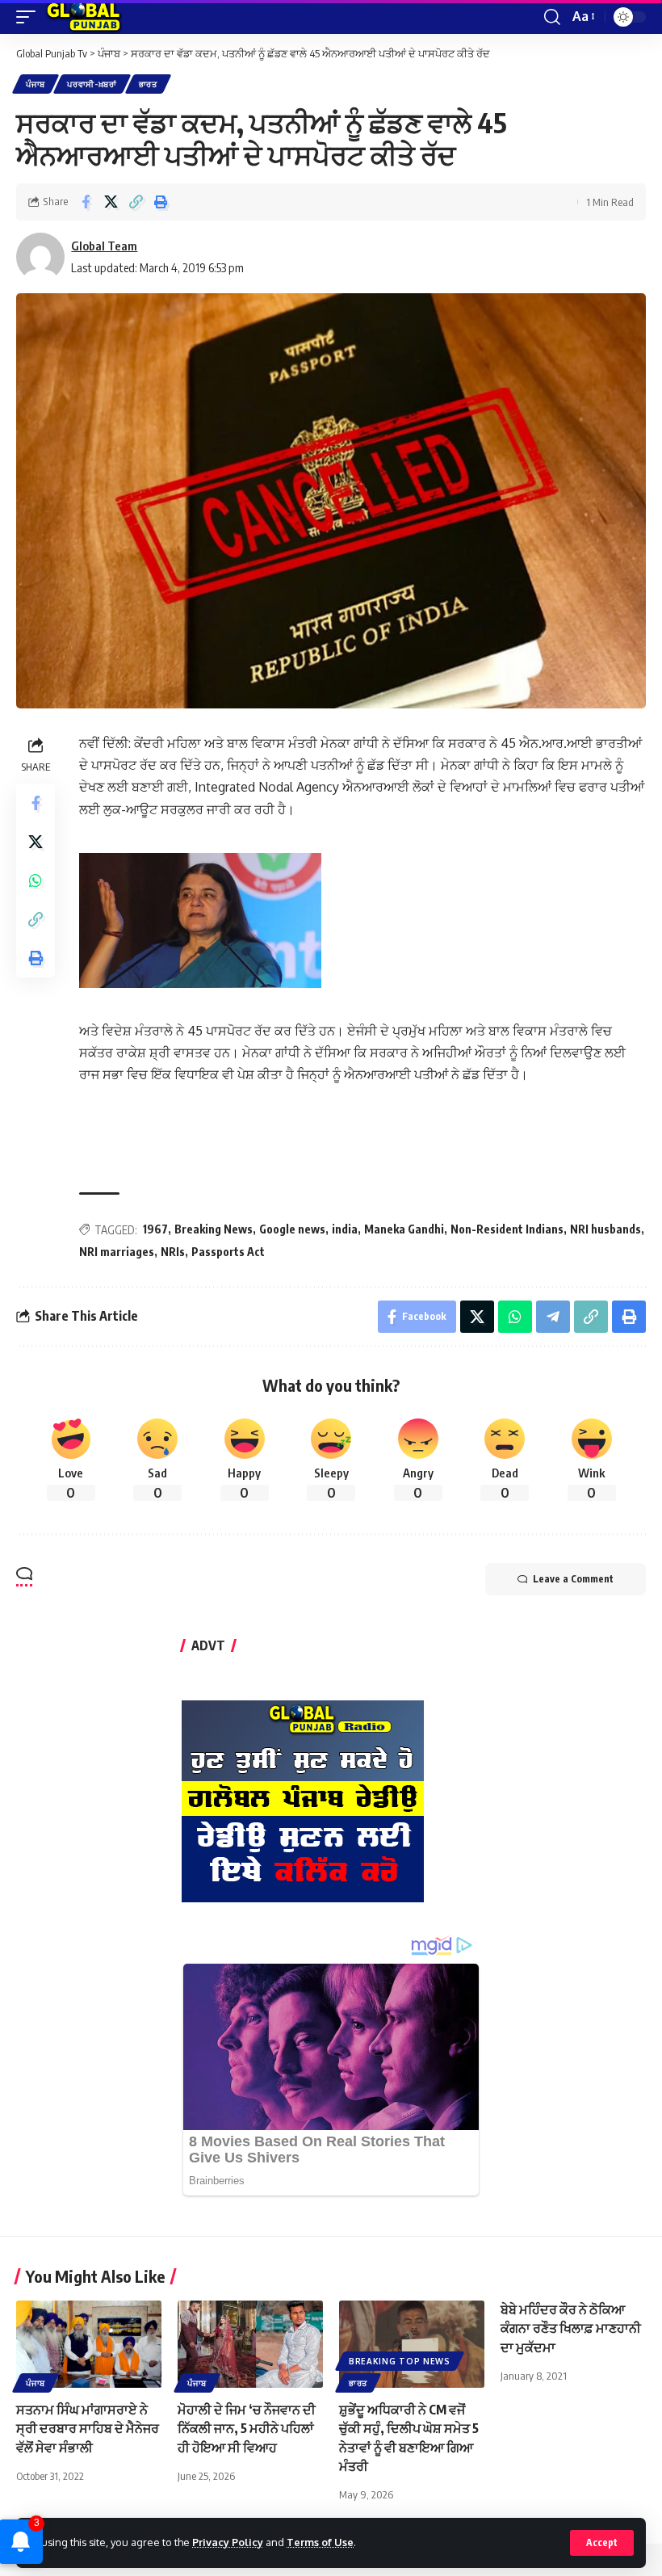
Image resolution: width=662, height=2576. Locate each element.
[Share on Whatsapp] (36, 880)
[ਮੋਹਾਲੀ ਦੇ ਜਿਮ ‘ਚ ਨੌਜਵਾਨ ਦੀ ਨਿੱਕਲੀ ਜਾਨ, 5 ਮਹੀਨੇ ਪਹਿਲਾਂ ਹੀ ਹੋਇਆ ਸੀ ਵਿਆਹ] (250, 2344)
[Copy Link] (136, 202)
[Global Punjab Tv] (84, 17)
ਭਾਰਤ (148, 84)
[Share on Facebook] (86, 202)
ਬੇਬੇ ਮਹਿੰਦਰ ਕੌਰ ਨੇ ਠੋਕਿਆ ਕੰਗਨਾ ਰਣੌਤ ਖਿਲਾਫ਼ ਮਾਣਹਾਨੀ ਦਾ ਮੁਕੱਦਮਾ (571, 2328)
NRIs (173, 1252)
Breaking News (214, 1229)
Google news (292, 1229)
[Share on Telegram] (553, 1317)
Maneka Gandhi (404, 1229)
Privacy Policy (228, 2542)
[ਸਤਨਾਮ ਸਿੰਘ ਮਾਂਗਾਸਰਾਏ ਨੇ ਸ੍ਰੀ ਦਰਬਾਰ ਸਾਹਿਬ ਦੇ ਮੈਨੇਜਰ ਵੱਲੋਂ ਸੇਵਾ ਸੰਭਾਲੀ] (89, 2344)
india (345, 1229)
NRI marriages (117, 1252)
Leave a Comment (573, 1579)
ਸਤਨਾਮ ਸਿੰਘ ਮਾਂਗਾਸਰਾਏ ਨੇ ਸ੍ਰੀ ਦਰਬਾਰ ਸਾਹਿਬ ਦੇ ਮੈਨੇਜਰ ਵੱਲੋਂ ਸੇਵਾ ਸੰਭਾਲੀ (88, 2428)
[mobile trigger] (30, 17)
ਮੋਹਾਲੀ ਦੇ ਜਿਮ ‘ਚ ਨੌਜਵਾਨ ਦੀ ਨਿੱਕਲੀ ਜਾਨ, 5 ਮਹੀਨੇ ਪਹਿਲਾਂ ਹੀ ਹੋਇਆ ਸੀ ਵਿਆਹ (247, 2428)
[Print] (161, 202)
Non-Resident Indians (507, 1229)
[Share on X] (111, 202)
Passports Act (228, 1252)
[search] (552, 17)
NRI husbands (605, 1229)
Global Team (104, 246)
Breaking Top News (400, 2361)
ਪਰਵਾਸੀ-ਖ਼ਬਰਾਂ (92, 84)
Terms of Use (320, 2542)
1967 (155, 1229)
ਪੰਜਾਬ (36, 84)
